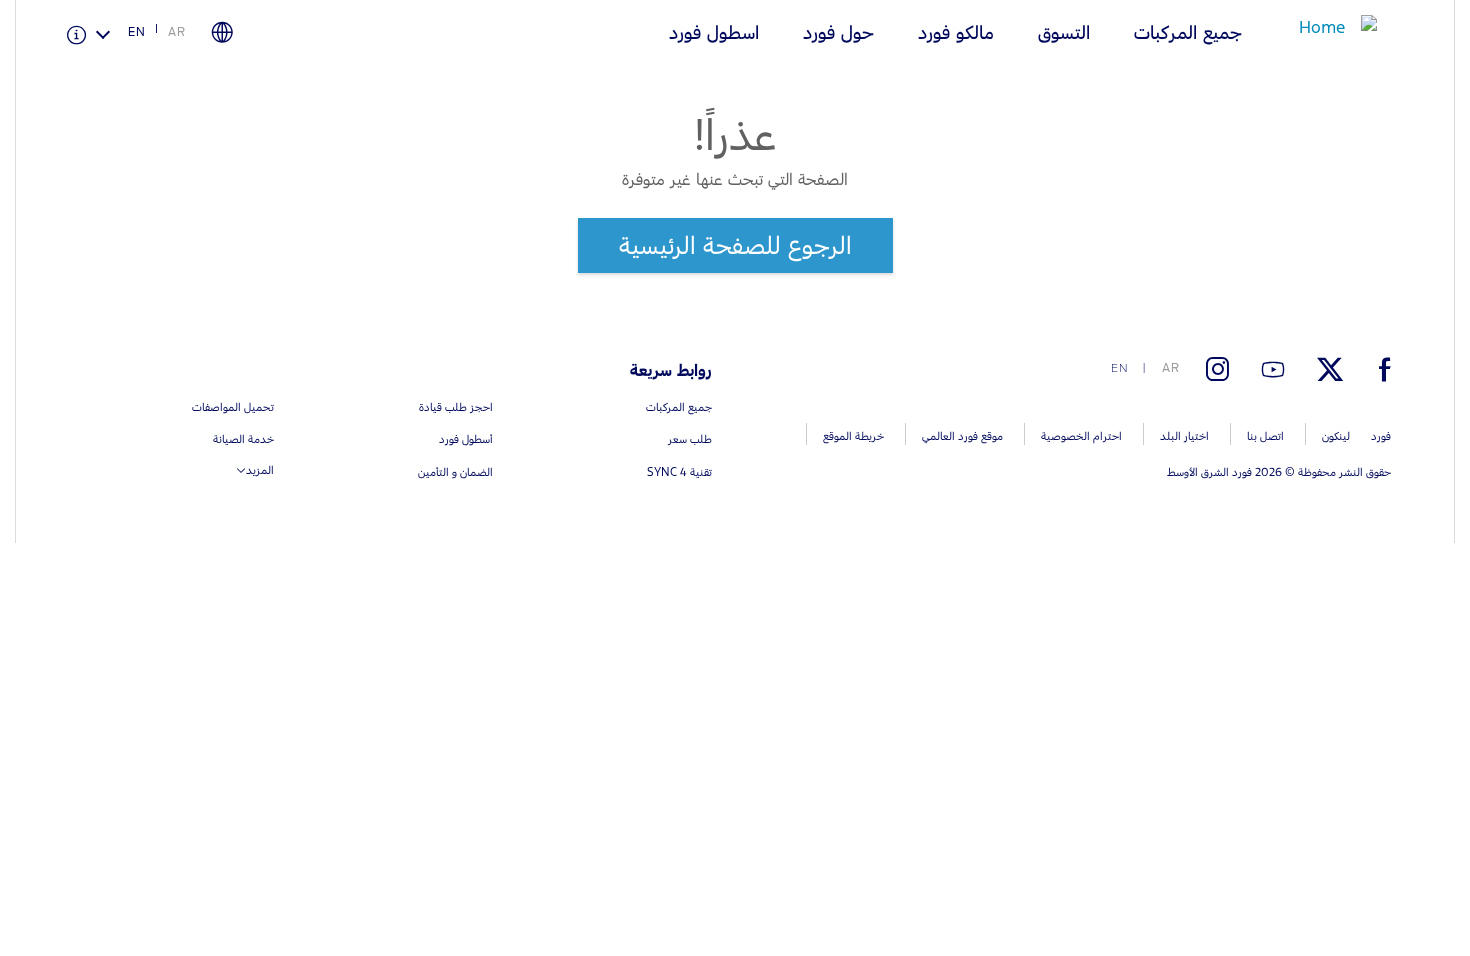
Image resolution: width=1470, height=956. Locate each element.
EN (137, 32)
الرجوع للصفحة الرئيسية (735, 245)
